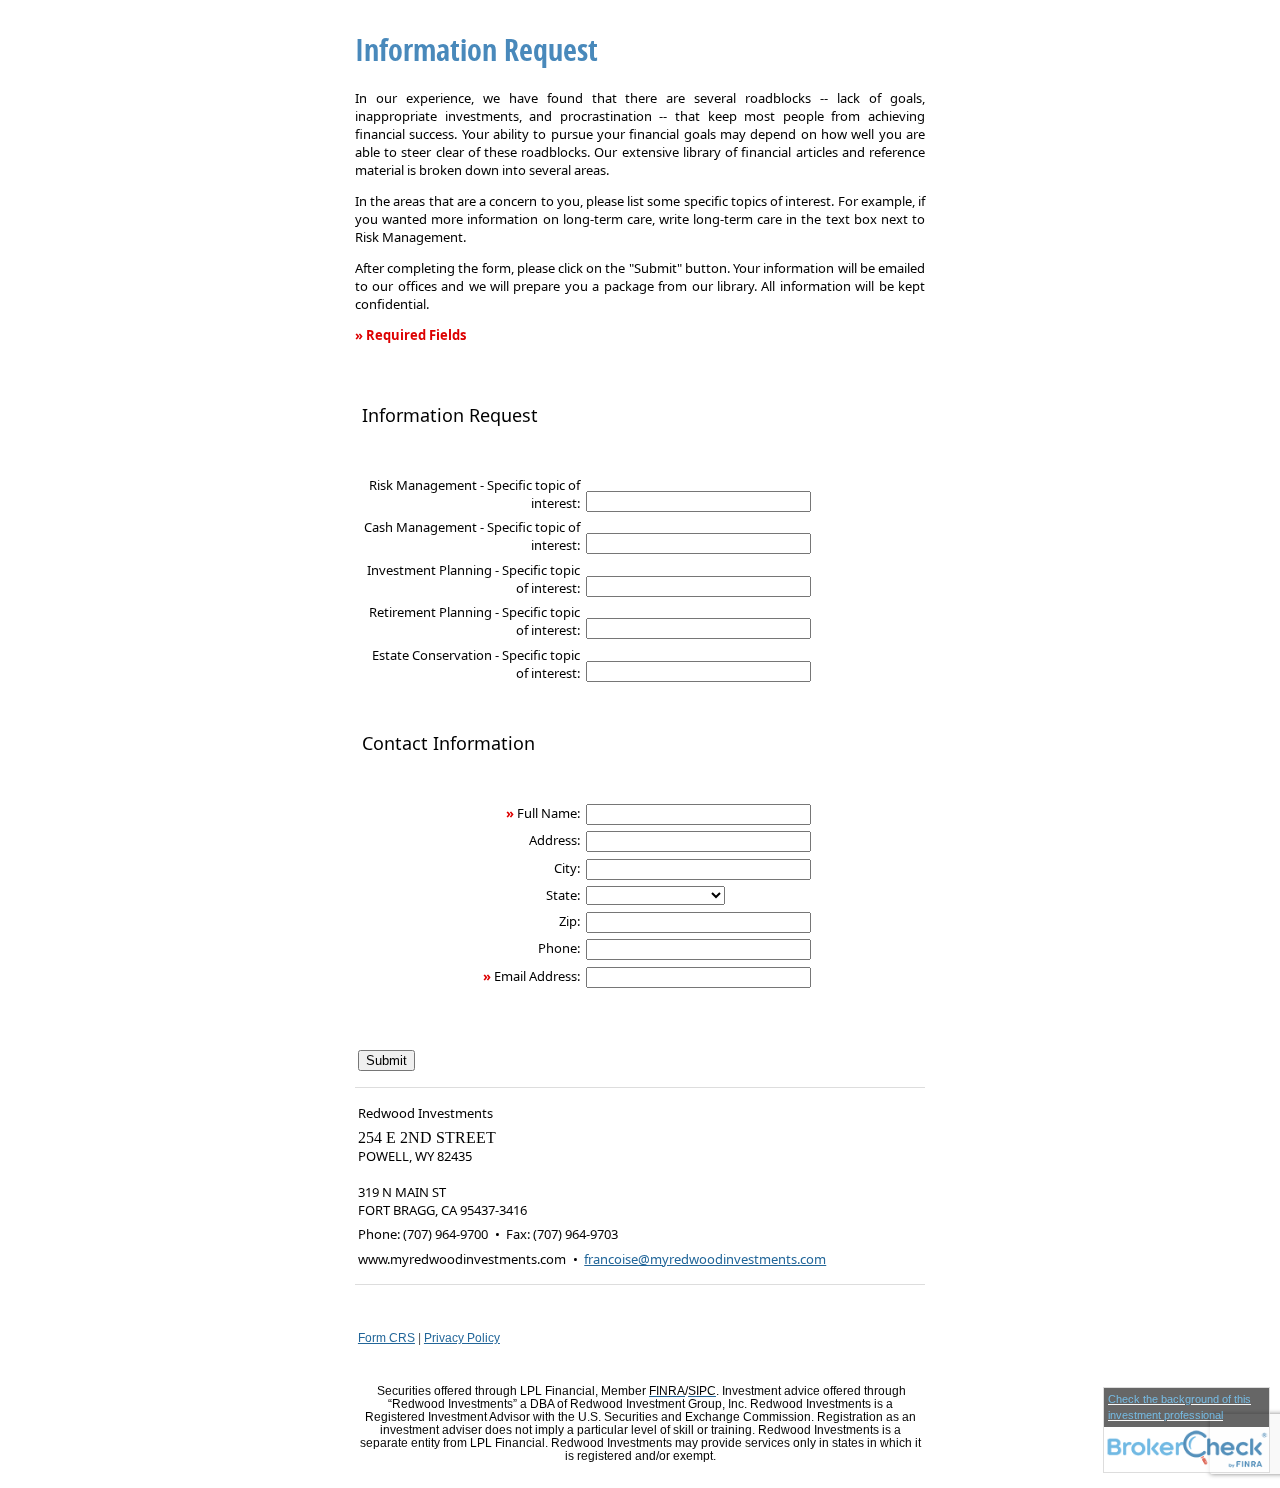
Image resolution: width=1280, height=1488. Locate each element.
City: (567, 868)
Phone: (559, 948)
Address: (554, 840)
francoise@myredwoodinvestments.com (705, 1259)
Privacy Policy (462, 1337)
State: (563, 895)
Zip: (569, 921)
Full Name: (548, 813)
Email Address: (537, 976)
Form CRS (386, 1337)
